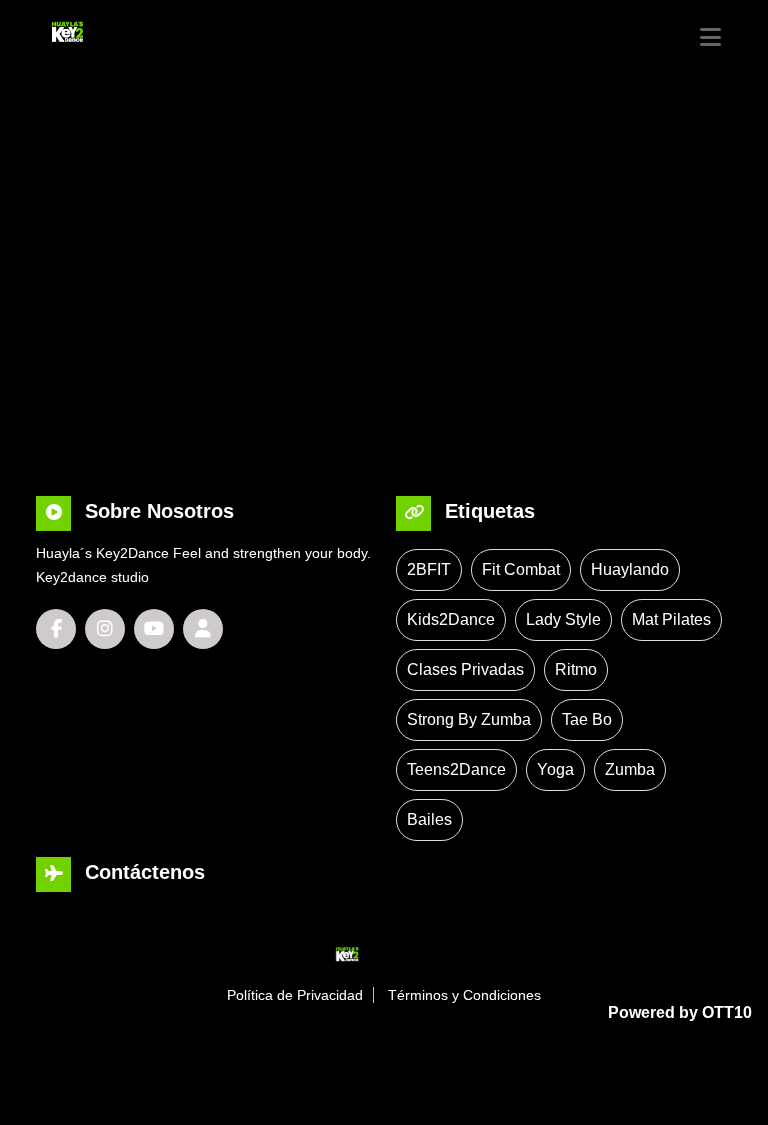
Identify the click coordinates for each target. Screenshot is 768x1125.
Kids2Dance (451, 619)
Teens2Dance (456, 769)
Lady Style (563, 619)
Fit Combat (521, 569)
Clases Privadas (465, 669)
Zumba (630, 769)
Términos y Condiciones (464, 995)
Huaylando (630, 569)
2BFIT (429, 569)
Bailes (429, 819)
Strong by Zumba (469, 719)
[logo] (114, 31)
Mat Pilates (671, 619)
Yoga (555, 769)
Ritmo (576, 669)
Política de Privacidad (295, 995)
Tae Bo (587, 719)
